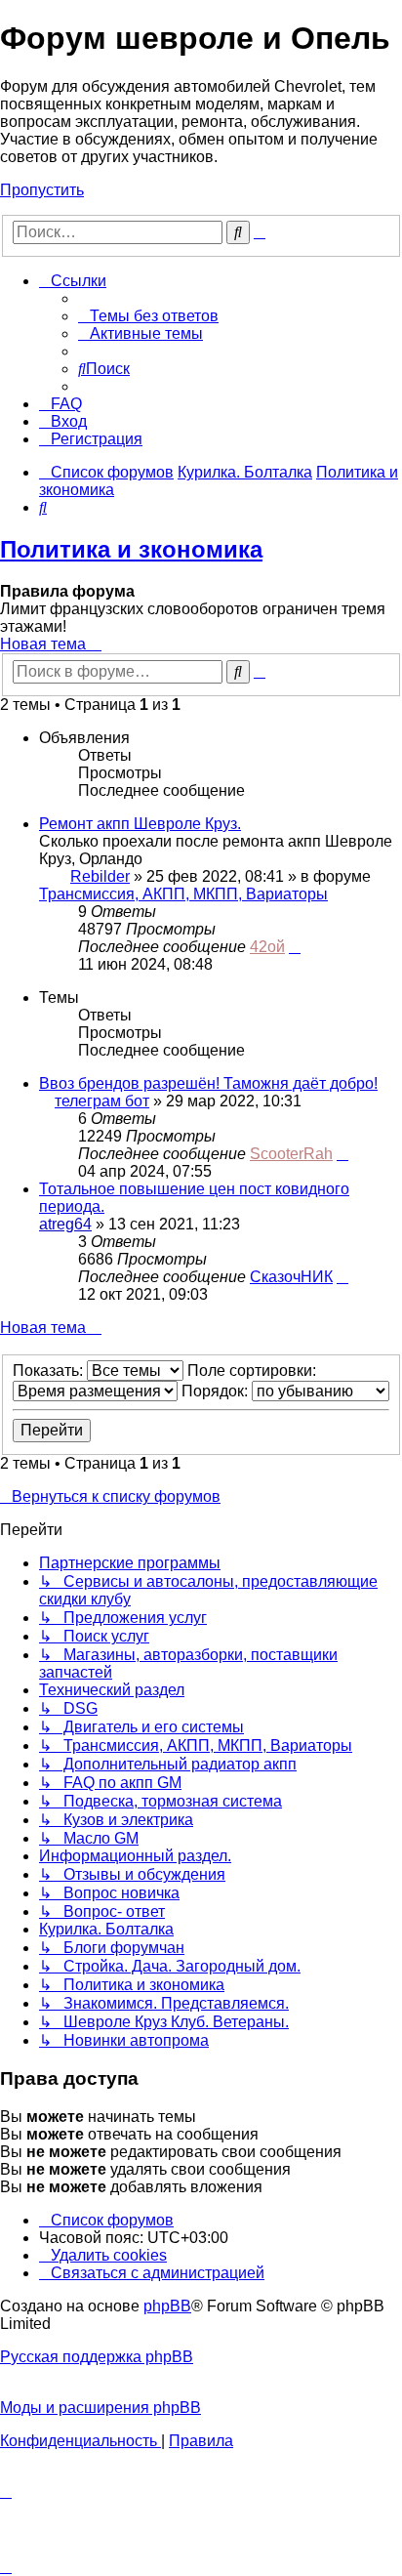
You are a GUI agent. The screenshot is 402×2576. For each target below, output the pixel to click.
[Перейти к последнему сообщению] (295, 947)
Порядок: (217, 1391)
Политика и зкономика (131, 549)
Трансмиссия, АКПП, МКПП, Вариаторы (183, 894)
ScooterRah (291, 1154)
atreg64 (65, 1224)
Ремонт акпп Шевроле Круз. (140, 824)
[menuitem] (148, 316)
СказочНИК (291, 1277)
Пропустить (42, 190)
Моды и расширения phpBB (100, 2408)
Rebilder (100, 876)
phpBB (167, 2306)
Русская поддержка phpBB (97, 2357)
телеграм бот (102, 1101)
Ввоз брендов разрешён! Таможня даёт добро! (208, 1083)
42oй (267, 947)
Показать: (50, 1371)
